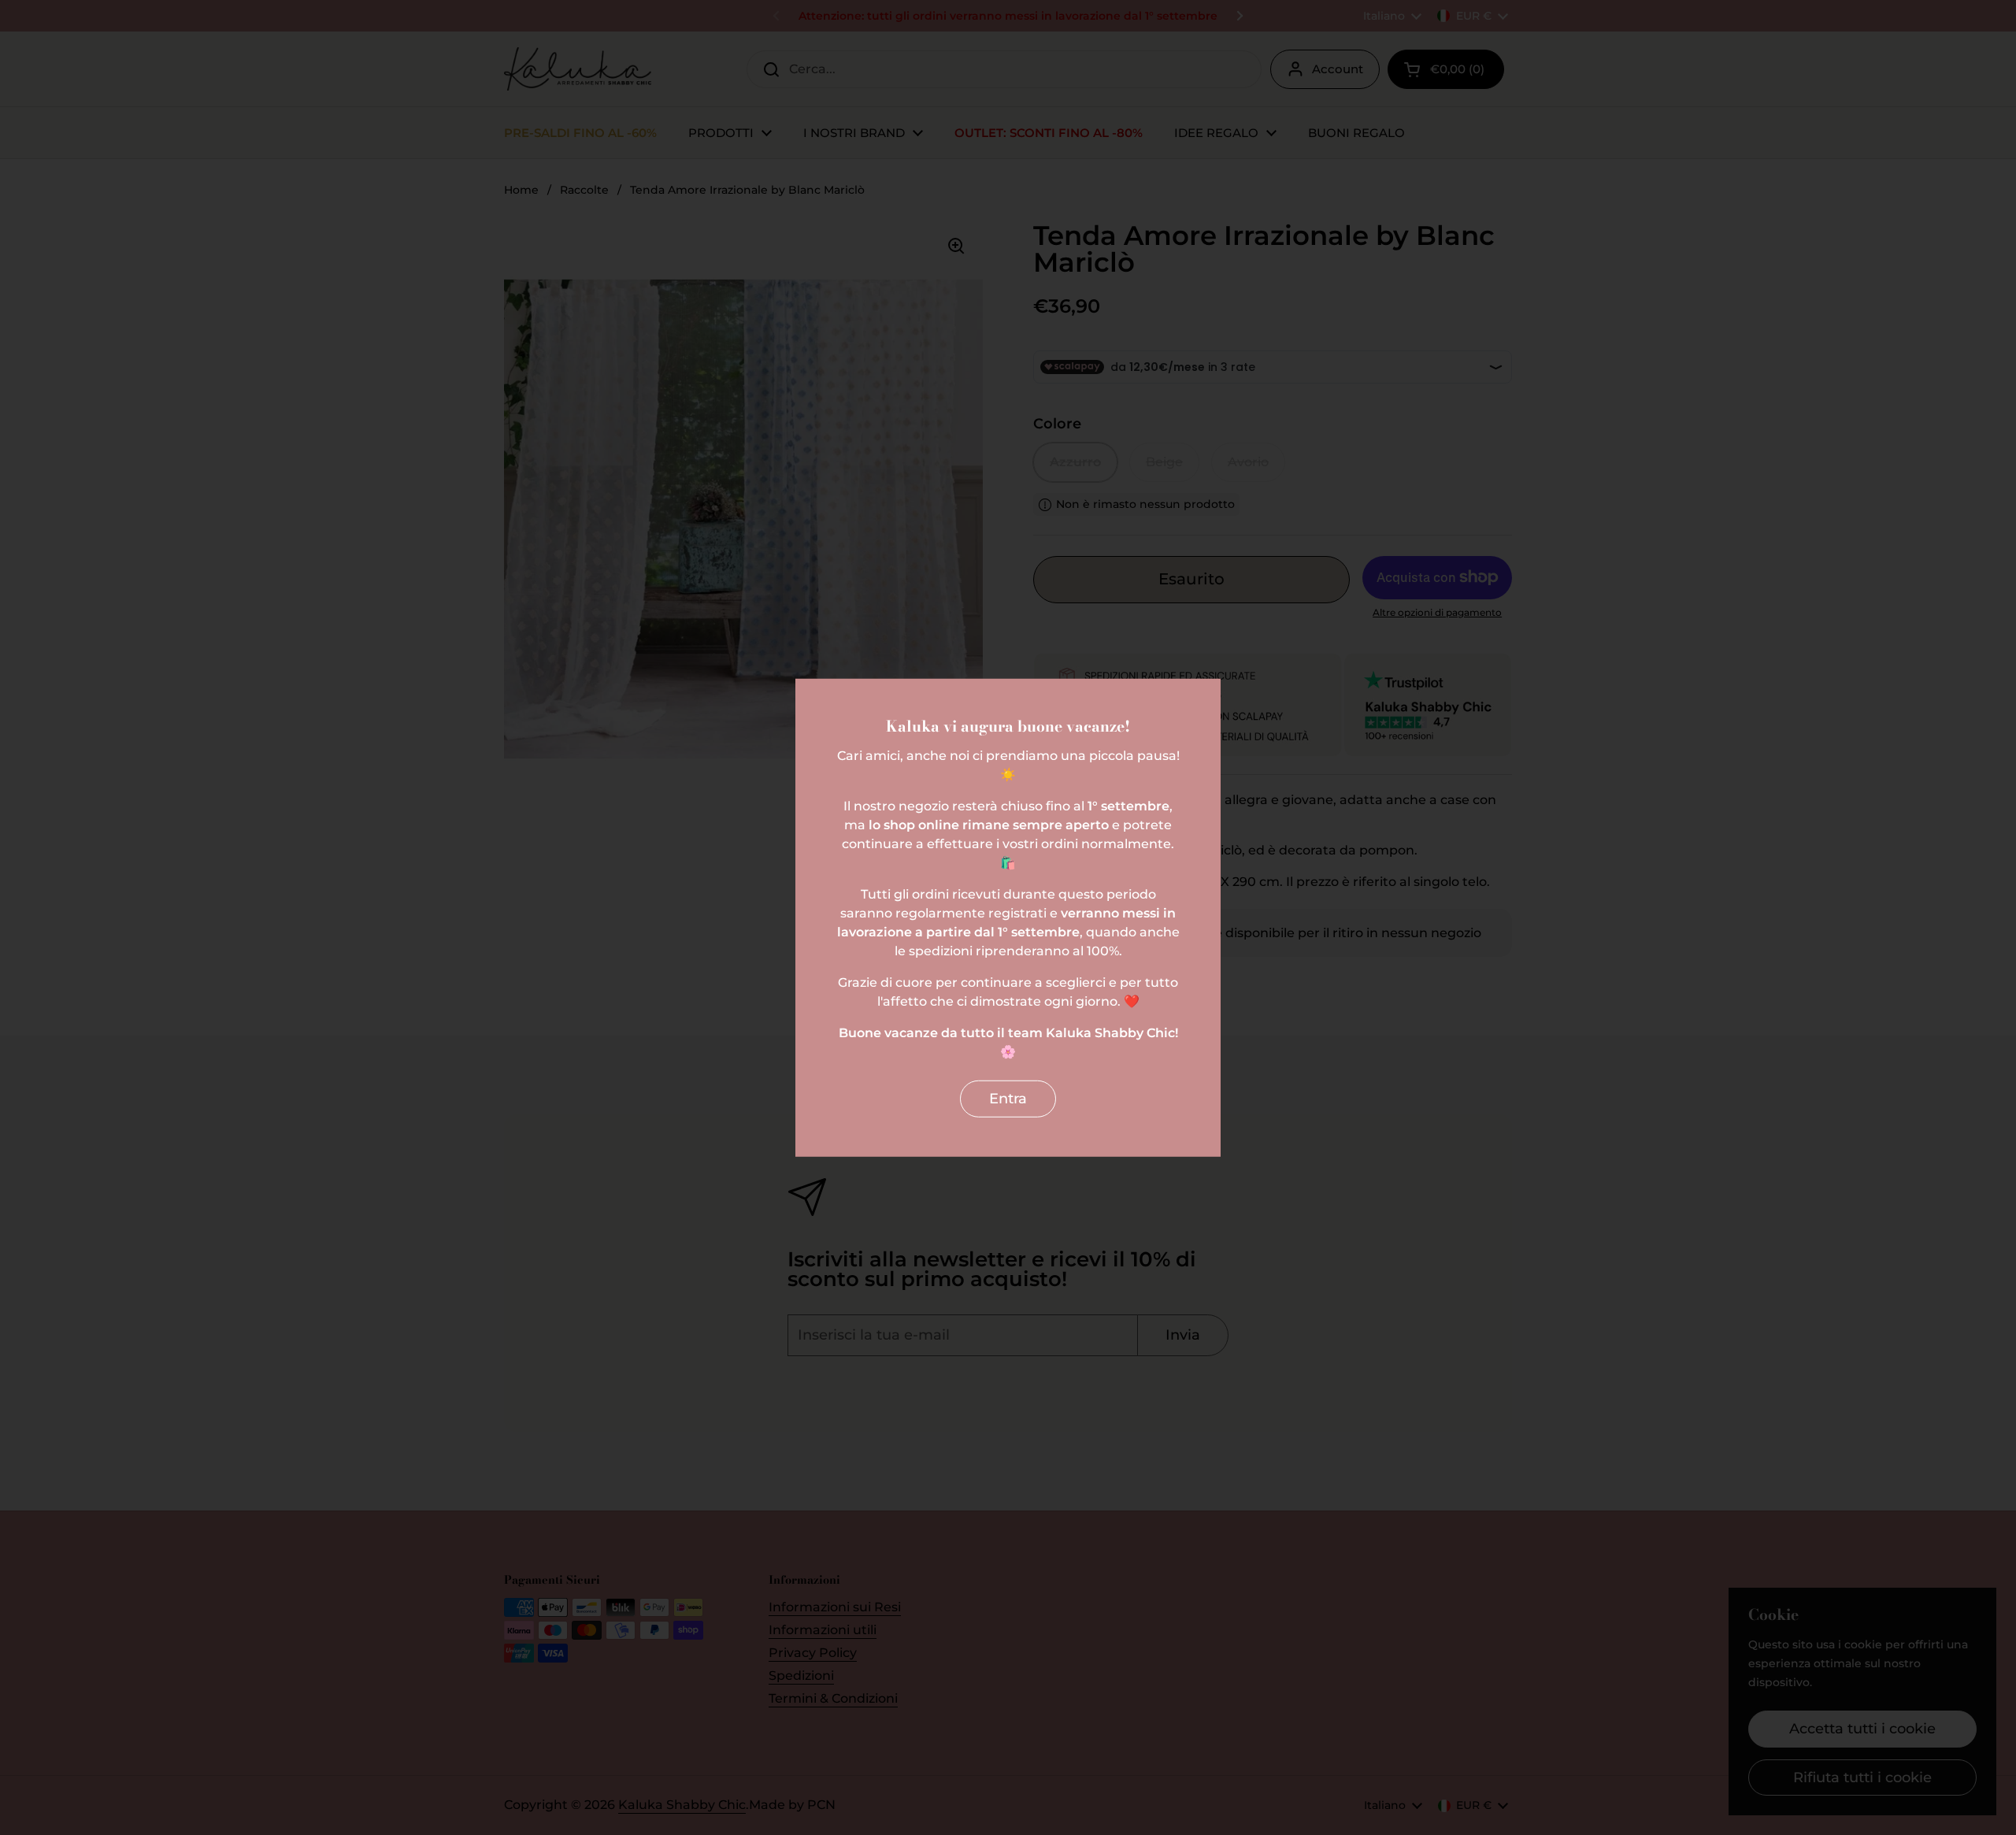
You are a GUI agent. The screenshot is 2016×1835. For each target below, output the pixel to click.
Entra (1008, 1099)
